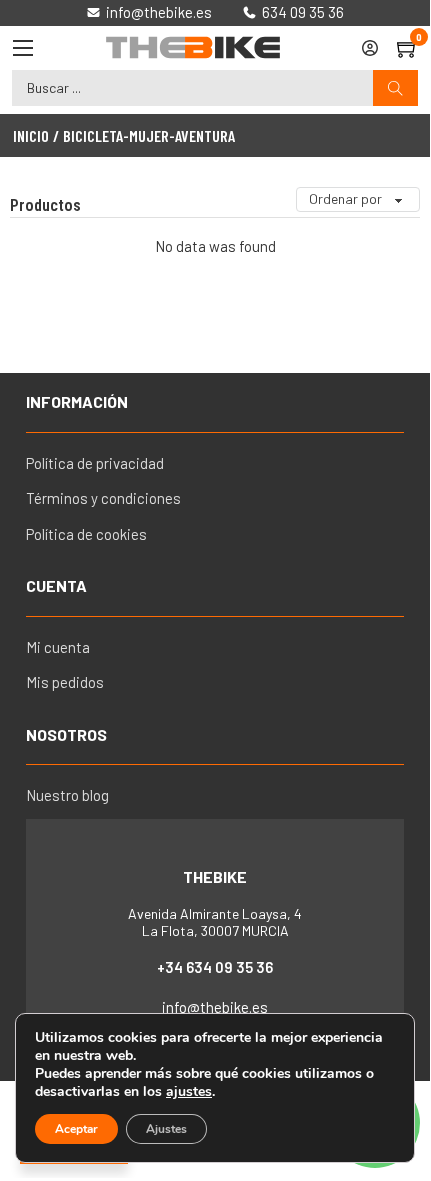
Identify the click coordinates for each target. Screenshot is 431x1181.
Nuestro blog (67, 795)
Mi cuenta (58, 647)
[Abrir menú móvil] (23, 48)
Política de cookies (86, 534)
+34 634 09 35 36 (215, 967)
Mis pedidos (65, 682)
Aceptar (76, 1129)
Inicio (31, 135)
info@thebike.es (215, 1007)
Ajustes (166, 1129)
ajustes (189, 1092)
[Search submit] (395, 88)
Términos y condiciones (103, 498)
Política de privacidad (95, 463)
